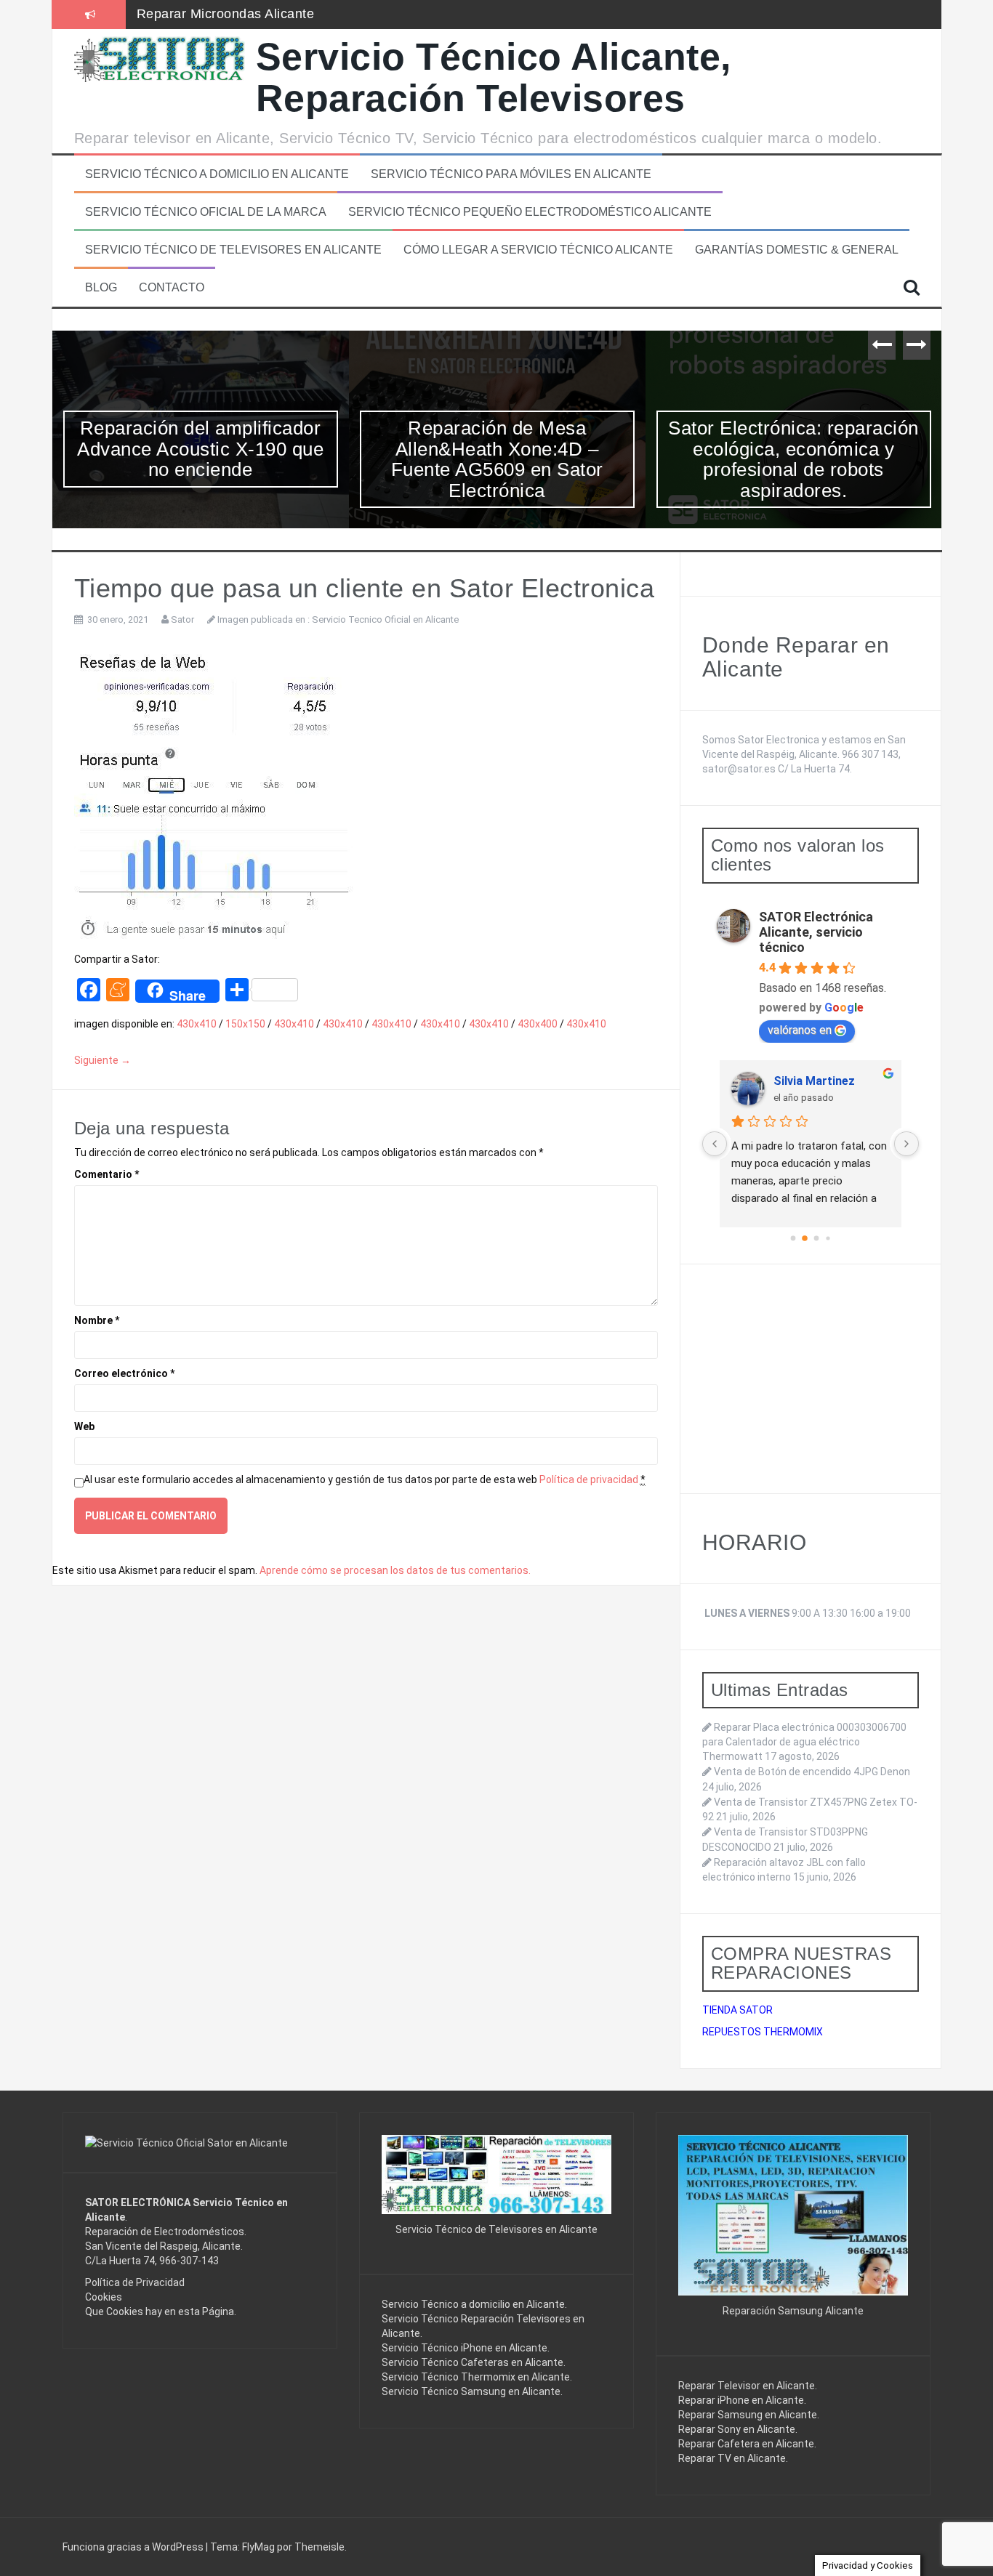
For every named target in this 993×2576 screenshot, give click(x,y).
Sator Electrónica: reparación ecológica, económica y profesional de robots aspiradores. (793, 459)
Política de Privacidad (135, 2282)
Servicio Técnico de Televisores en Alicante (233, 250)
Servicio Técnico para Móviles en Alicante (511, 174)
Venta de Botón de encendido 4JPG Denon (812, 1772)
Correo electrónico (124, 1373)
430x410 (197, 1024)
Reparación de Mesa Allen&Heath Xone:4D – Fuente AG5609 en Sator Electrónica (497, 459)
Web (84, 1426)
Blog (101, 287)
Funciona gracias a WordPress (134, 2547)
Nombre (97, 1320)
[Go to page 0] (793, 1238)
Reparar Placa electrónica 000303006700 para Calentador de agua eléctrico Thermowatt (804, 1742)
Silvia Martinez (814, 1081)
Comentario (106, 1174)
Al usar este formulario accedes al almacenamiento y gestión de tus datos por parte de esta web (365, 1479)
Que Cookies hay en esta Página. (161, 2311)
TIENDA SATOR (737, 2010)
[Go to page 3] (828, 1238)
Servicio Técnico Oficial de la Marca (206, 212)
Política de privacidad (589, 1479)
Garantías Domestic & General (797, 250)
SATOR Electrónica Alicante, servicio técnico (816, 932)
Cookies (104, 2297)
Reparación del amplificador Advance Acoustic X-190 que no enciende (200, 449)
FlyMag (258, 2547)
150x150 (245, 1024)
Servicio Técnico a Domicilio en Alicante (217, 174)
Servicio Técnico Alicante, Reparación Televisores (494, 77)
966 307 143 (870, 754)
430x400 (538, 1024)
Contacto (172, 287)
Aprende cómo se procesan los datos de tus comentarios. (395, 1570)
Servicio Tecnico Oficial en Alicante (385, 619)
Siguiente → (102, 1060)
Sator (182, 619)
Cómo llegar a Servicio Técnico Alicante (538, 250)
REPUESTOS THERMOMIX (763, 2032)
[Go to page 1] (805, 1238)
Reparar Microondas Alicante (226, 14)
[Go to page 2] (816, 1238)
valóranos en (800, 1030)
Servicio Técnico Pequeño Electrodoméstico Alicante (530, 212)
